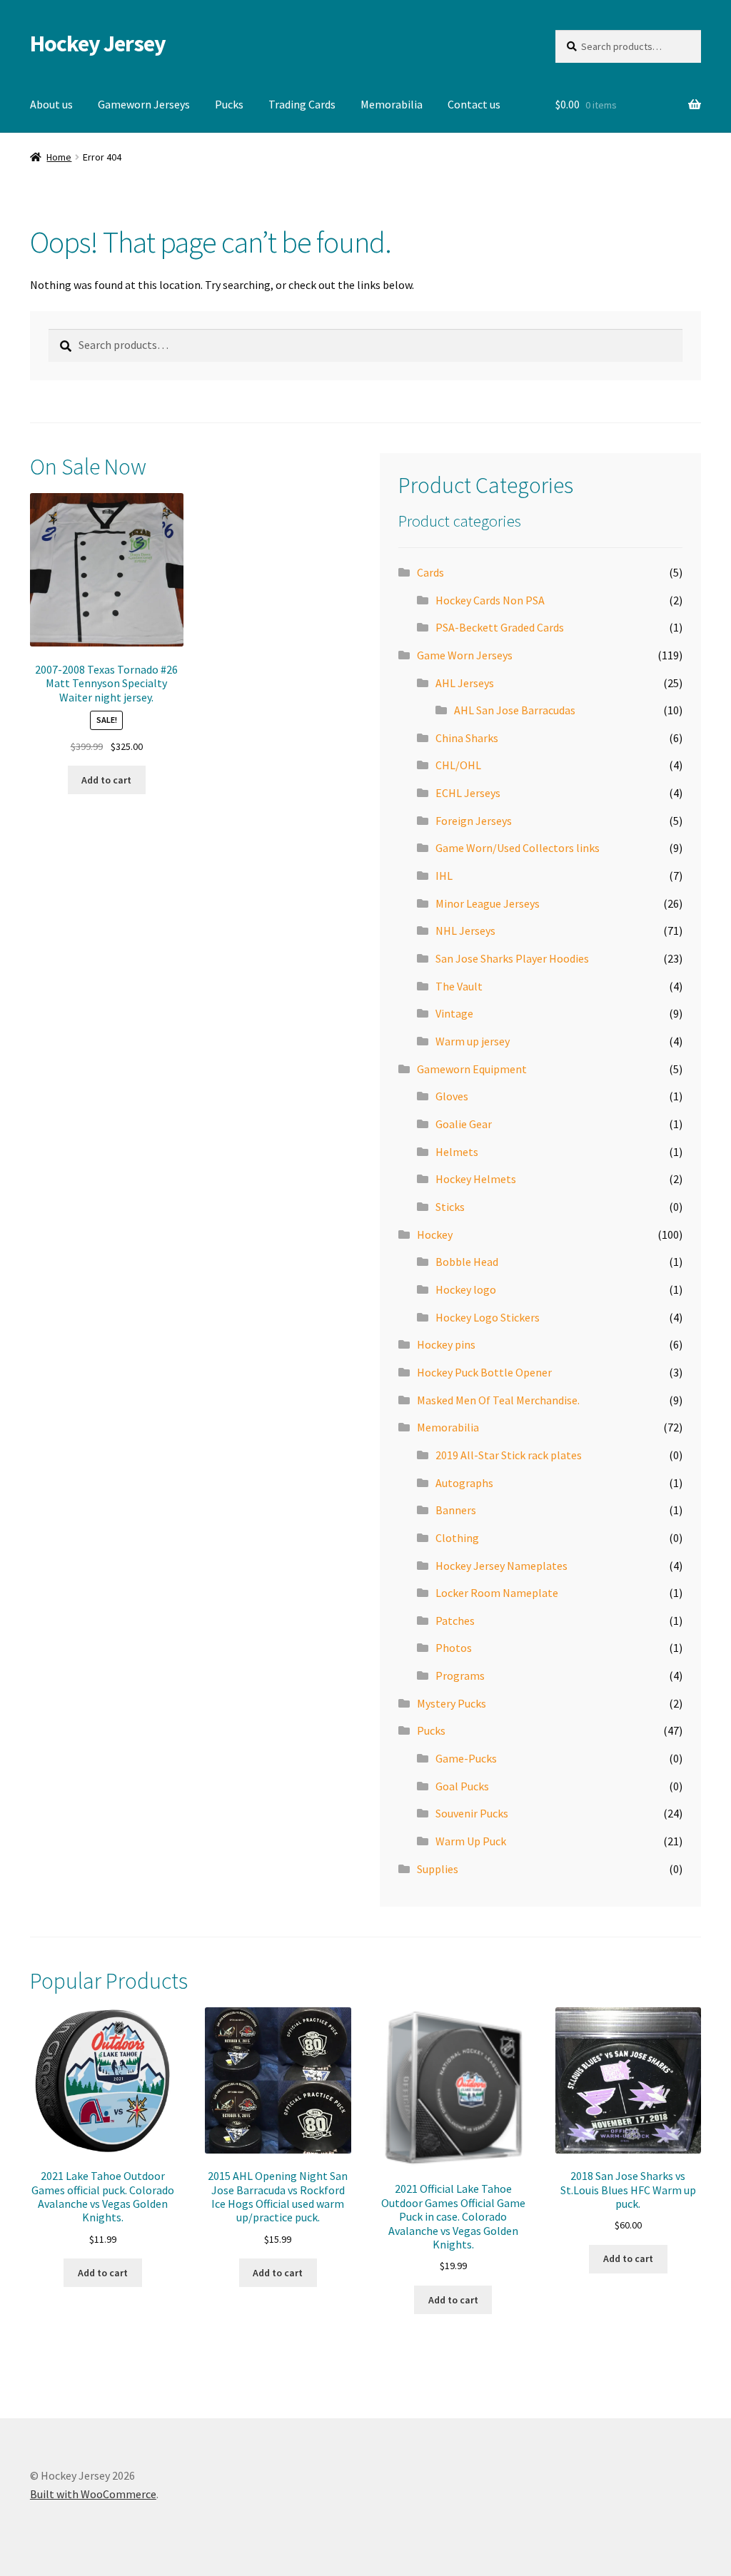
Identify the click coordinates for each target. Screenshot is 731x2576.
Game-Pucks (466, 1758)
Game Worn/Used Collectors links (518, 848)
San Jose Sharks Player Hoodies (512, 958)
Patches (455, 1621)
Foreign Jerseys (474, 821)
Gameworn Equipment (472, 1069)
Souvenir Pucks (472, 1813)
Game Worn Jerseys (465, 655)
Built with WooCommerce (93, 2494)
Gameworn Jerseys (144, 104)
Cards (430, 572)
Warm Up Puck (471, 1841)
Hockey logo (466, 1289)
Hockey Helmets (476, 1179)
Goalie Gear (464, 1124)
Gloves (452, 1096)
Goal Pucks (462, 1786)
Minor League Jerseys (488, 903)
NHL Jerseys (465, 930)
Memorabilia (392, 104)
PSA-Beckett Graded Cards (500, 627)
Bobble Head (467, 1262)
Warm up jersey (473, 1041)
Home (59, 157)
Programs (460, 1675)
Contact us (474, 104)
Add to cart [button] (106, 780)
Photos (454, 1648)
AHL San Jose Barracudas (515, 710)
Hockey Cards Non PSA (490, 600)
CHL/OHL (458, 765)
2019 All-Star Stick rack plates (509, 1455)
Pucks (229, 104)
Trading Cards (302, 104)
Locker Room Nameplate (497, 1593)
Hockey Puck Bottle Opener (484, 1372)
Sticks (450, 1207)
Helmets (457, 1152)
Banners (456, 1510)
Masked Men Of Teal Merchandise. (498, 1400)
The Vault (459, 986)
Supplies (438, 1869)
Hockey (435, 1234)
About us (51, 104)
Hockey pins (446, 1344)
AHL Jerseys (465, 683)
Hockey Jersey (98, 44)
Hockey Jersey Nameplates (501, 1566)
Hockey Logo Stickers (488, 1317)
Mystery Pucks (452, 1703)
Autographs (464, 1483)
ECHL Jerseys (468, 793)
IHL (444, 876)
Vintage (454, 1013)
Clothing (457, 1538)
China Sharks (467, 738)
